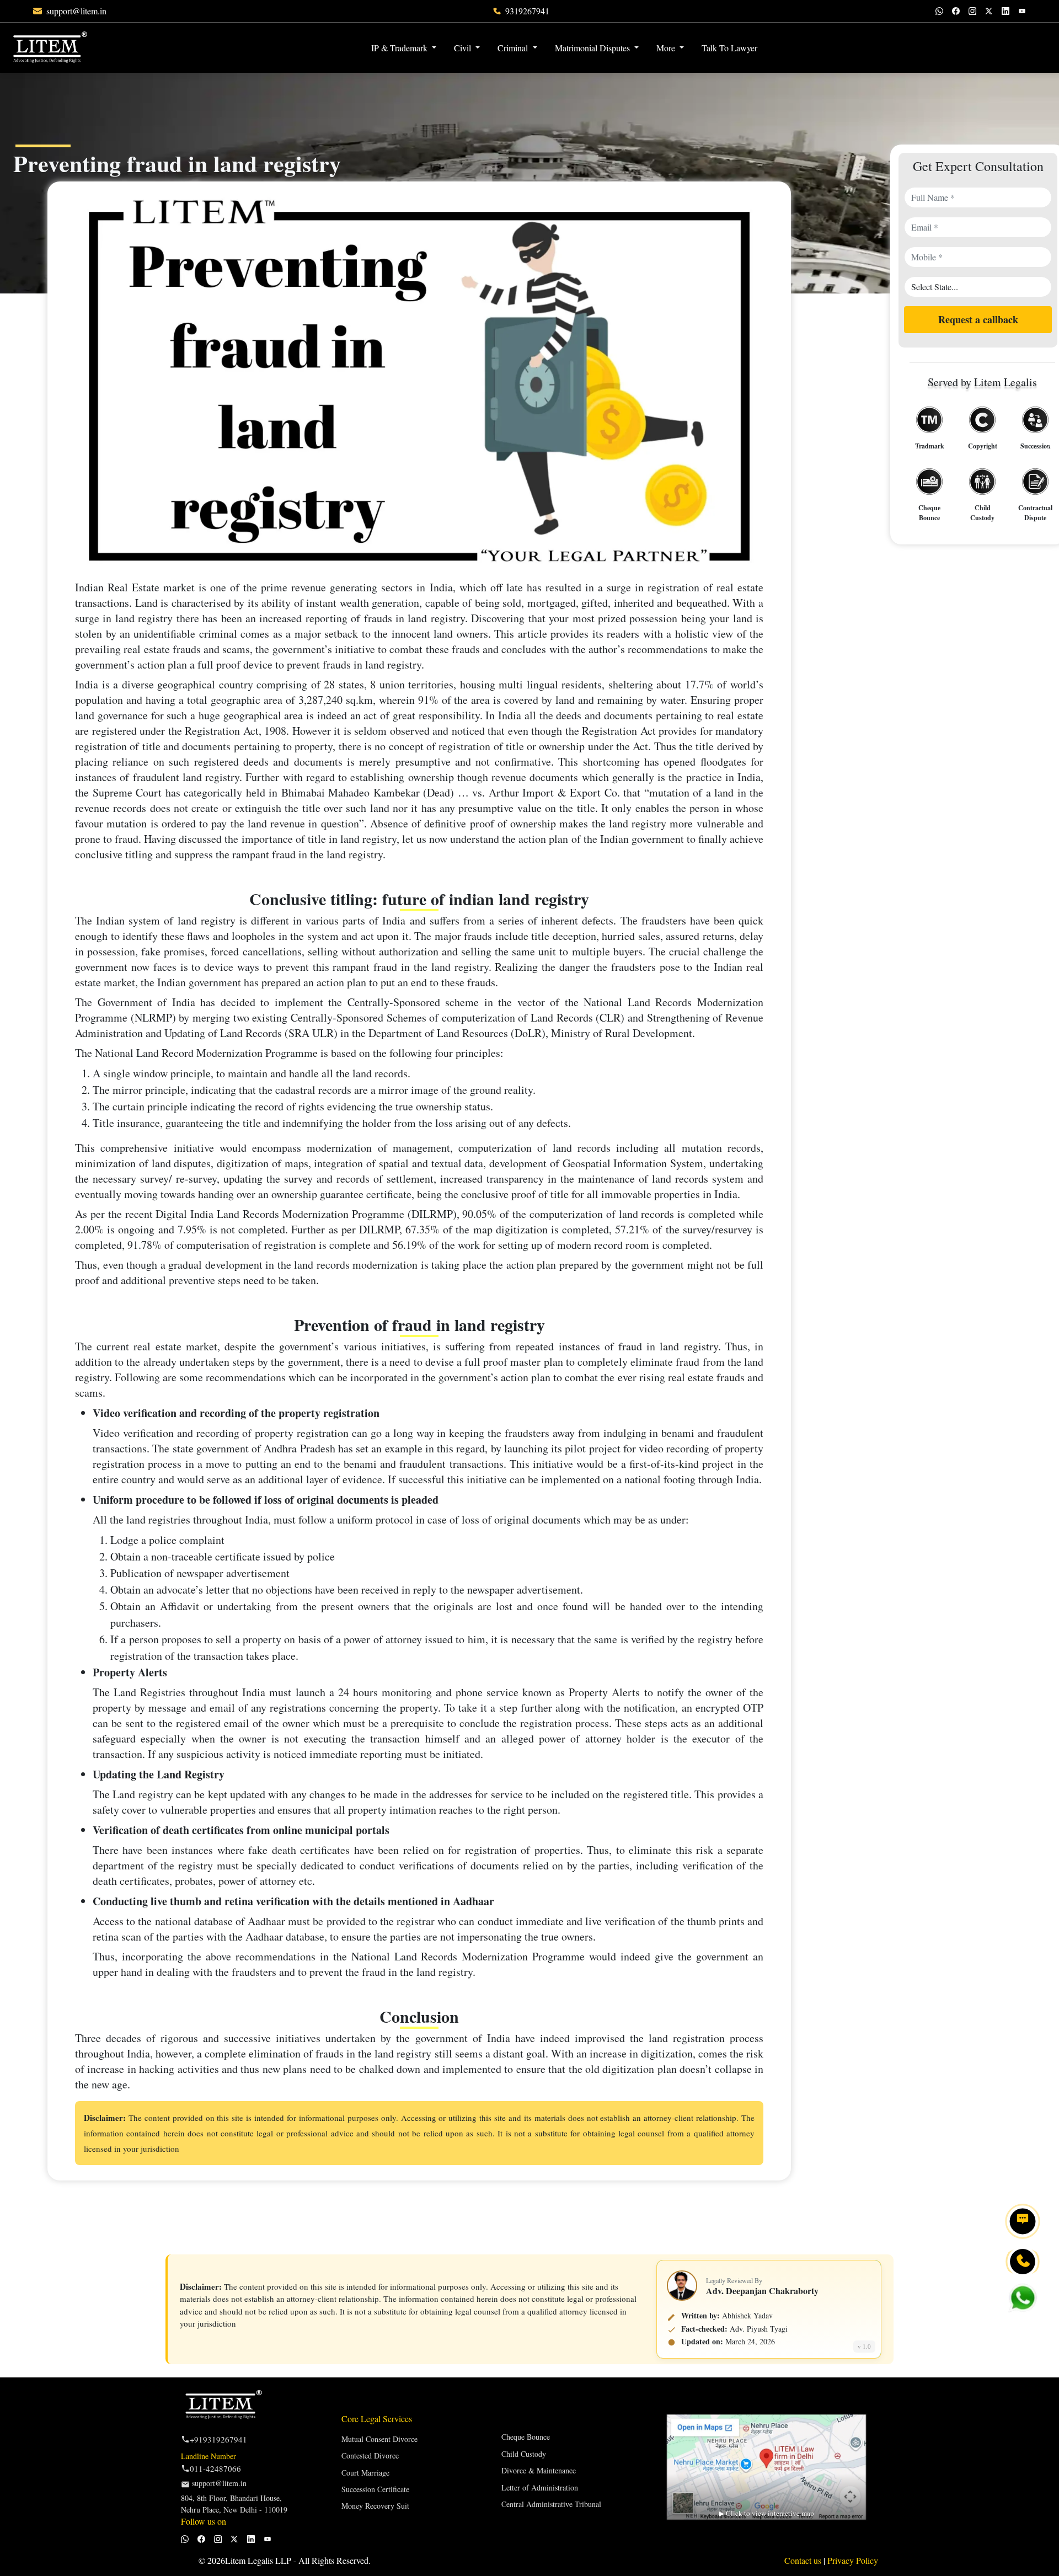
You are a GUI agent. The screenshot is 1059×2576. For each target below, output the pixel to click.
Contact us (804, 2560)
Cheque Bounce (526, 2437)
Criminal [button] (514, 48)
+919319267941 (218, 2439)
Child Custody (524, 2454)
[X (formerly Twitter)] (989, 11)
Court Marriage (365, 2473)
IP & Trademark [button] (400, 48)
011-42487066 (215, 2468)
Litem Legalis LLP (258, 2560)
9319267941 (527, 11)
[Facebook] (956, 11)
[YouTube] (1022, 11)
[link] (76, 11)
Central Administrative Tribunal (551, 2504)
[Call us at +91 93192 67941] (1023, 2262)
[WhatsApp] (939, 11)
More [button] (667, 48)
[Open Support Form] (1023, 2221)
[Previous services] (915, 448)
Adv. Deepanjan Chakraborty (762, 2291)
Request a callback (978, 320)
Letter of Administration (540, 2487)
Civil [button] (464, 48)
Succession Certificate (375, 2489)
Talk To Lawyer (729, 48)
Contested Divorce (370, 2455)
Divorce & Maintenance (539, 2470)
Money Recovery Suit (375, 2506)
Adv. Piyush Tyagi (759, 2329)
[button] (775, 41)
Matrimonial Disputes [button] (593, 48)
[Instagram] (972, 11)
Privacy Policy (853, 2560)
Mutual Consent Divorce (379, 2439)
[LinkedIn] (1005, 11)
